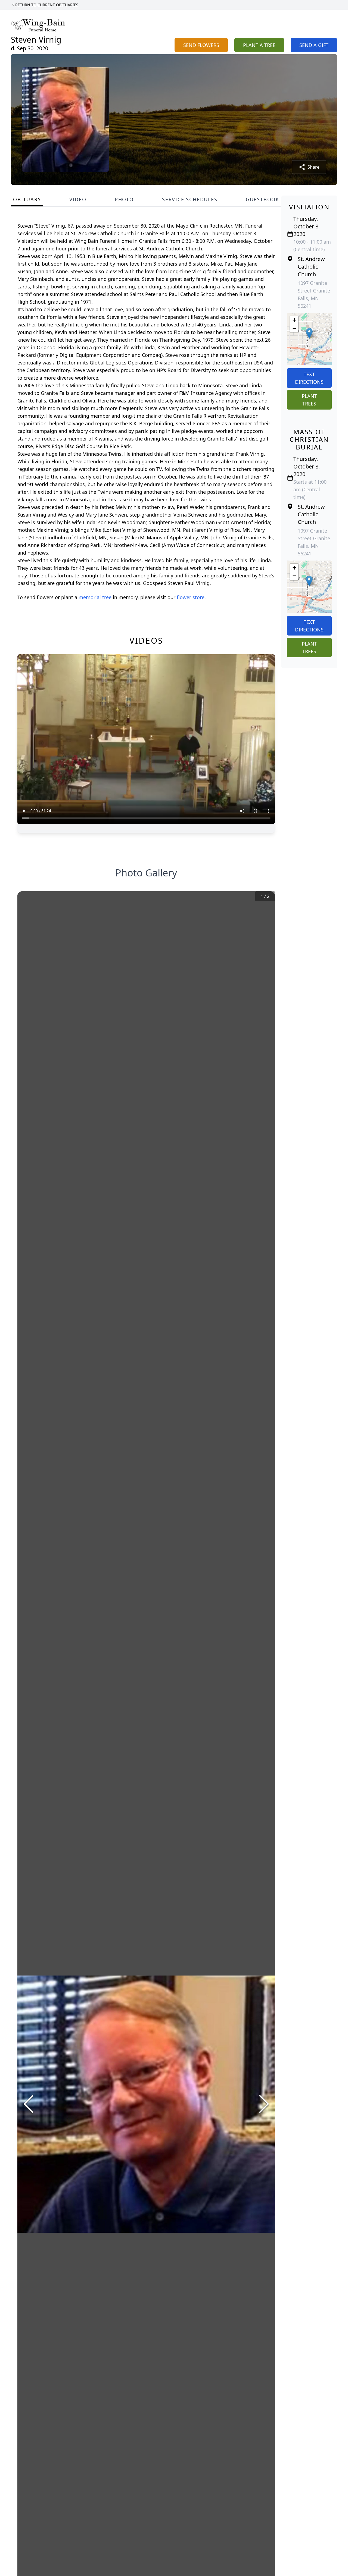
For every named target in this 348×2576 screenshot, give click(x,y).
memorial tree (95, 597)
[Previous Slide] (28, 2104)
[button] (309, 333)
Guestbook (262, 199)
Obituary (27, 199)
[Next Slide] (264, 2104)
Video (78, 199)
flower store (191, 597)
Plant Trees (309, 400)
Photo (124, 199)
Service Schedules (190, 199)
